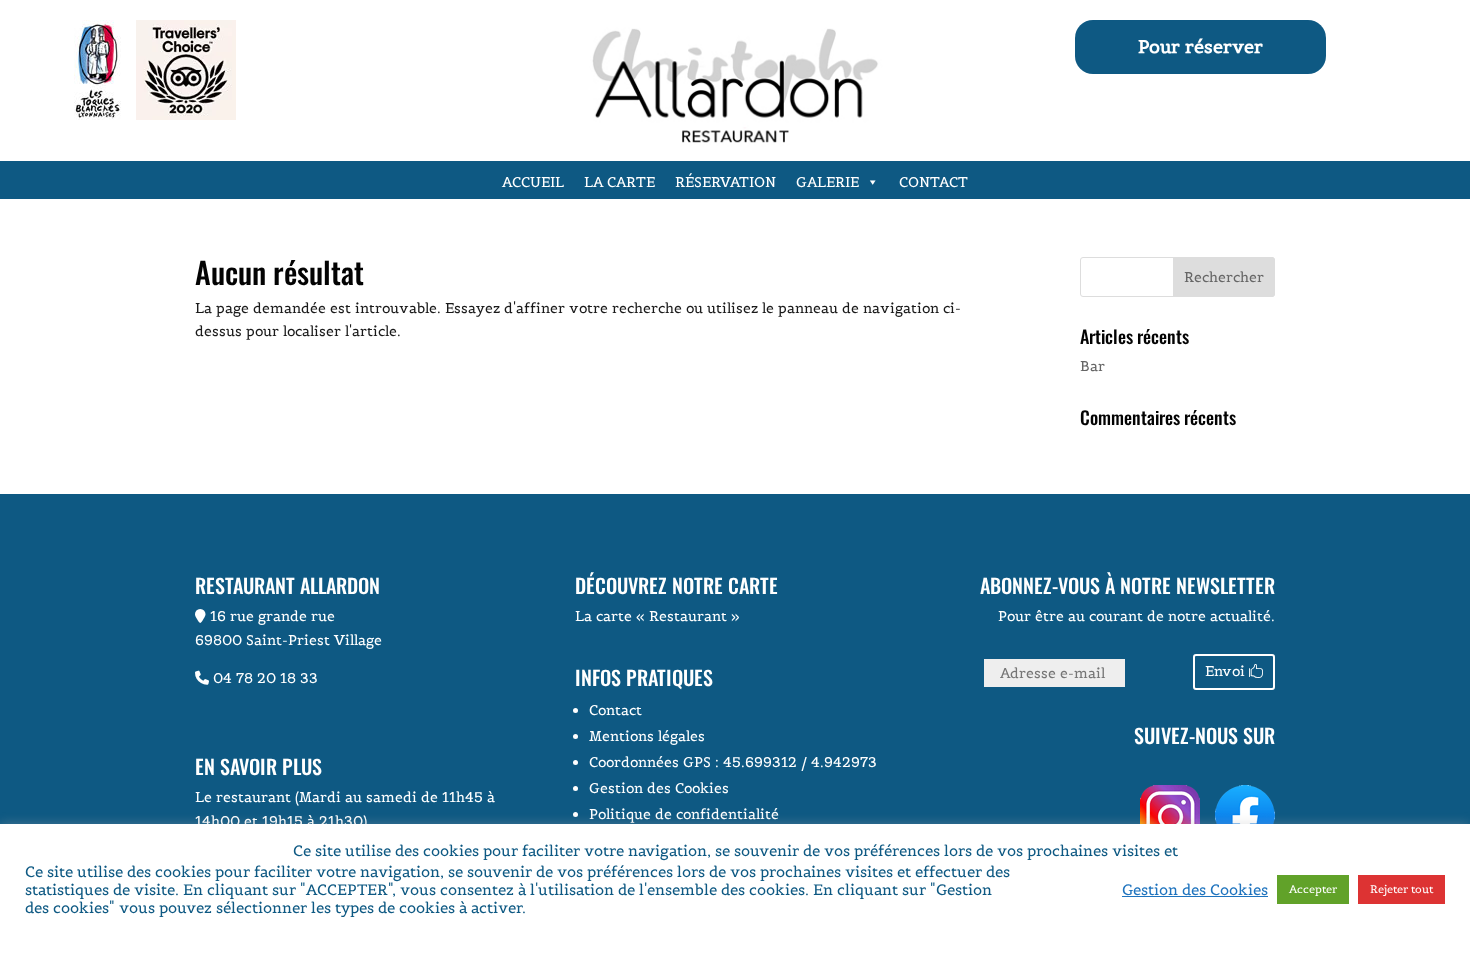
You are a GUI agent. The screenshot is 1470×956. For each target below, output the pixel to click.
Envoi (1225, 671)
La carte (619, 182)
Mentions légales (647, 736)
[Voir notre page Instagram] (975, 796)
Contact (933, 182)
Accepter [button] (1313, 889)
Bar (1092, 366)
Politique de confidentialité (684, 814)
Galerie (827, 182)
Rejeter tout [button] (1401, 889)
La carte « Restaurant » (657, 616)
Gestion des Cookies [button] (659, 788)
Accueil (533, 182)
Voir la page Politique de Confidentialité (676, 907)
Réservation (725, 182)
